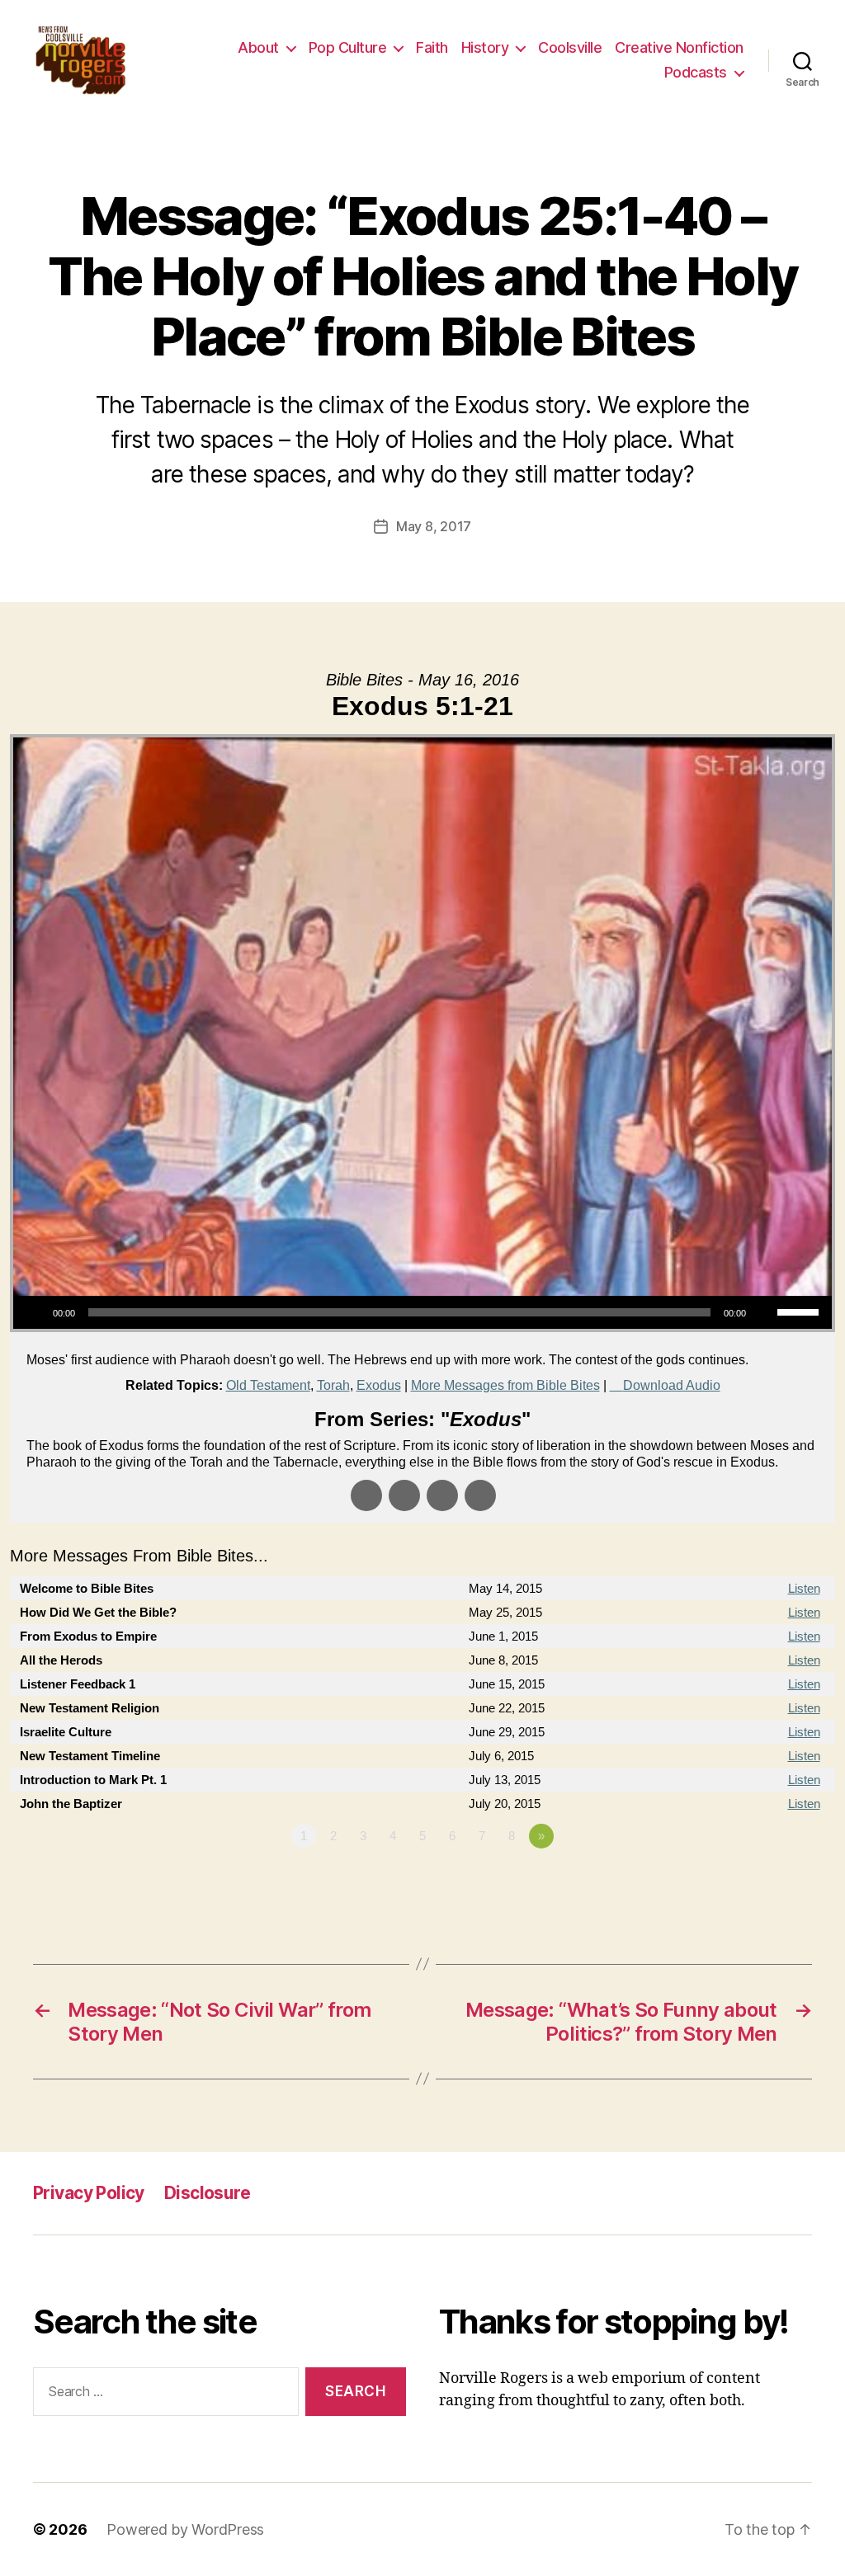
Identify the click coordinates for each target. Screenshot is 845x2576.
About (258, 47)
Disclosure (207, 2193)
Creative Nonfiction (679, 47)
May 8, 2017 (434, 526)
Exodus (379, 1385)
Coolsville (570, 47)
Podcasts (696, 72)
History (485, 47)
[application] (422, 1312)
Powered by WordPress (185, 2529)
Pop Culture (348, 47)
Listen (804, 1588)
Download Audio (672, 1385)
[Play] (35, 1312)
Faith (432, 47)
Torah (333, 1385)
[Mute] (764, 1312)
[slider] (800, 1311)
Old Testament (268, 1385)
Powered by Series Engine (774, 1881)
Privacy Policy (89, 2193)
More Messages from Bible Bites (505, 1385)
